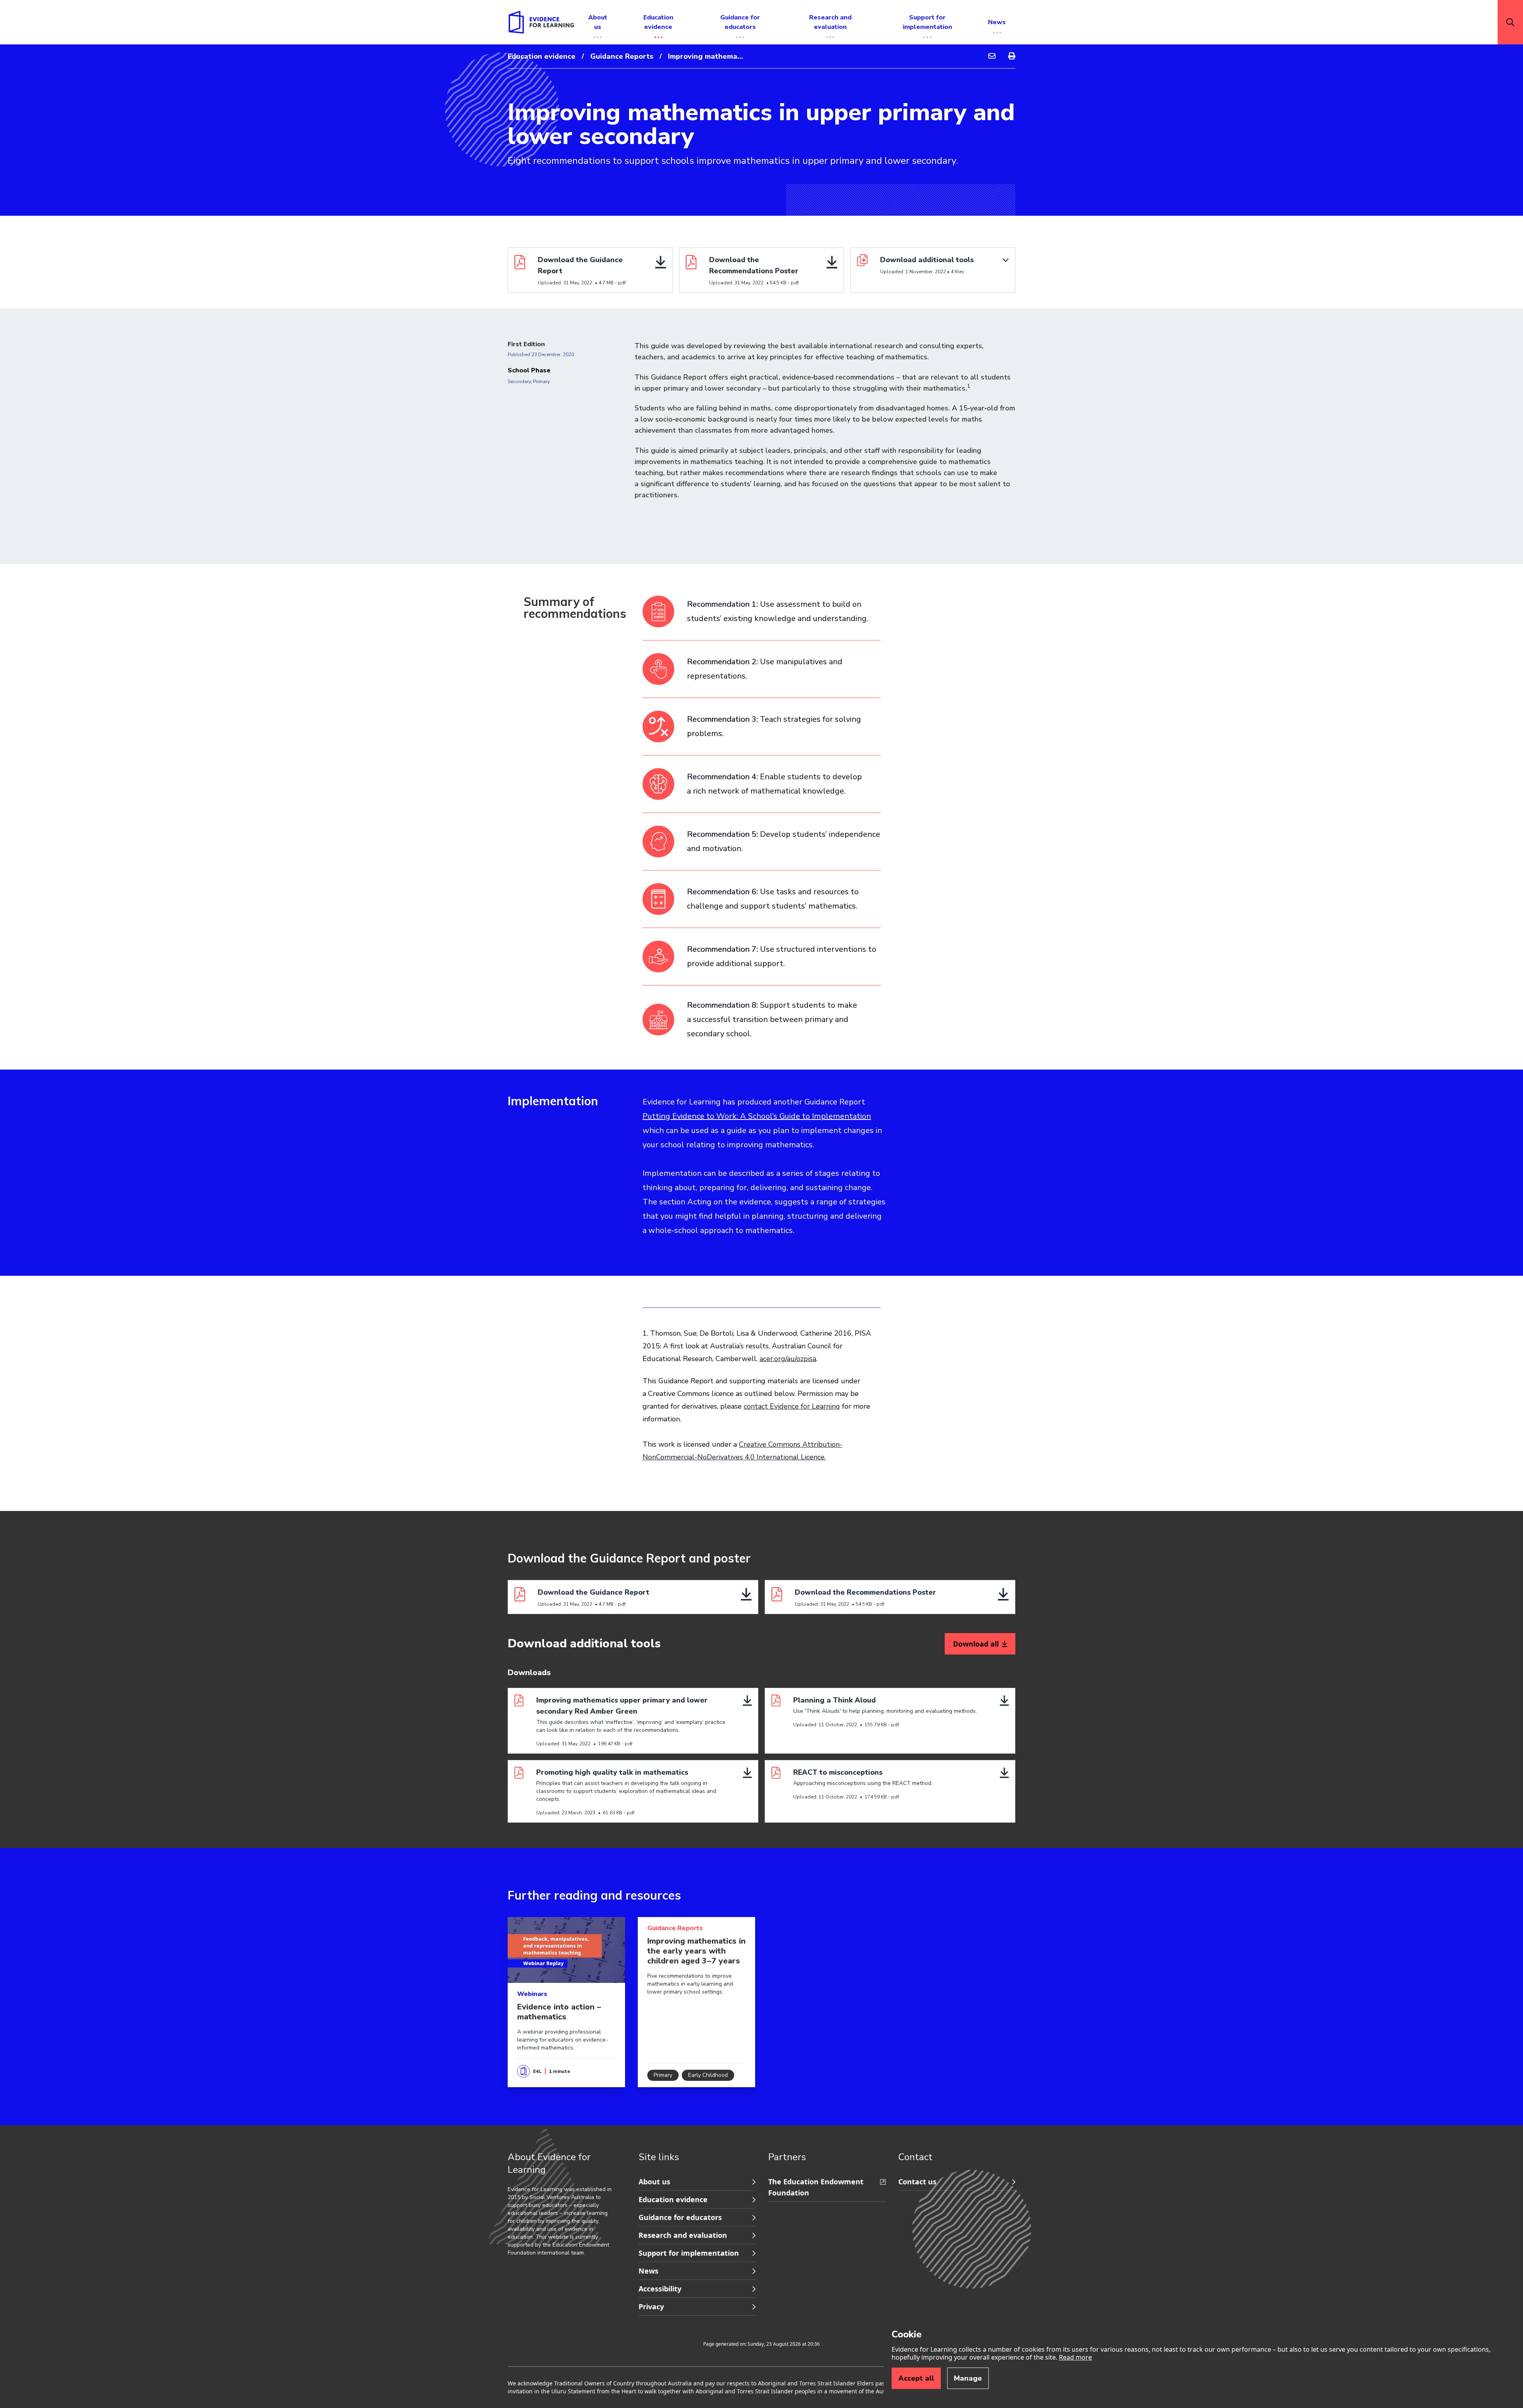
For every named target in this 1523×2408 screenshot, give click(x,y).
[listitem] (761, 618)
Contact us (917, 2182)
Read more (1075, 2357)
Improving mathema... (706, 56)
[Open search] (1510, 22)
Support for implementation (689, 2253)
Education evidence (542, 56)
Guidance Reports (622, 56)
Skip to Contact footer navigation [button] (769, 2174)
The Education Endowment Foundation (816, 2187)
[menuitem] (992, 56)
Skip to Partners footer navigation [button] (639, 2174)
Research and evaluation (683, 2235)
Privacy (651, 2306)
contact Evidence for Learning (792, 1406)
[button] (933, 270)
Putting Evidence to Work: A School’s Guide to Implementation (757, 1116)
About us (654, 2182)
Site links (659, 2157)
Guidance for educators (680, 2217)
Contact (915, 2157)
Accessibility (660, 2289)
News (648, 2271)
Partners (787, 2157)
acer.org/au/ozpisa (788, 1359)
